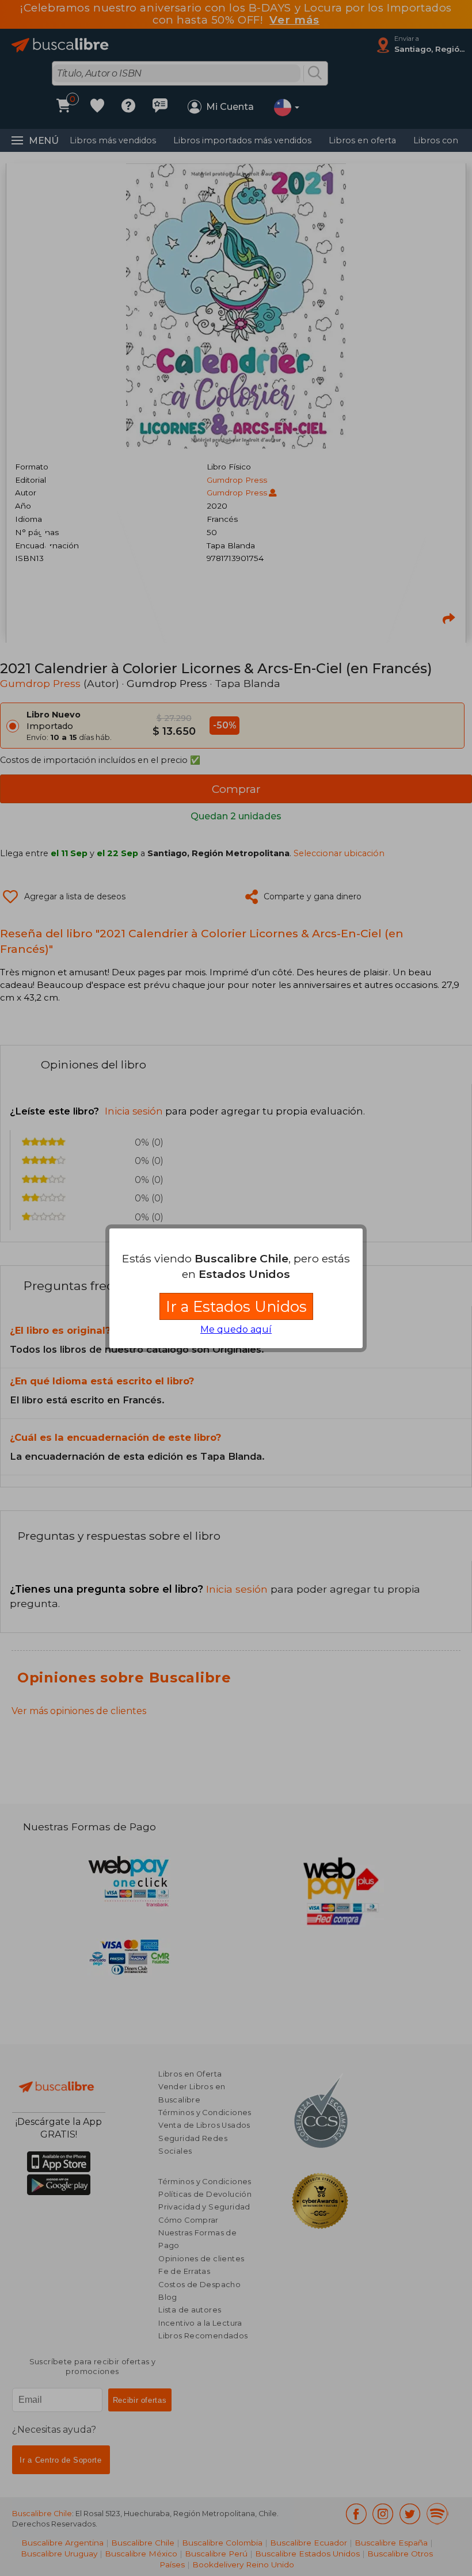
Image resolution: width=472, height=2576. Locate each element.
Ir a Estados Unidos (236, 1306)
